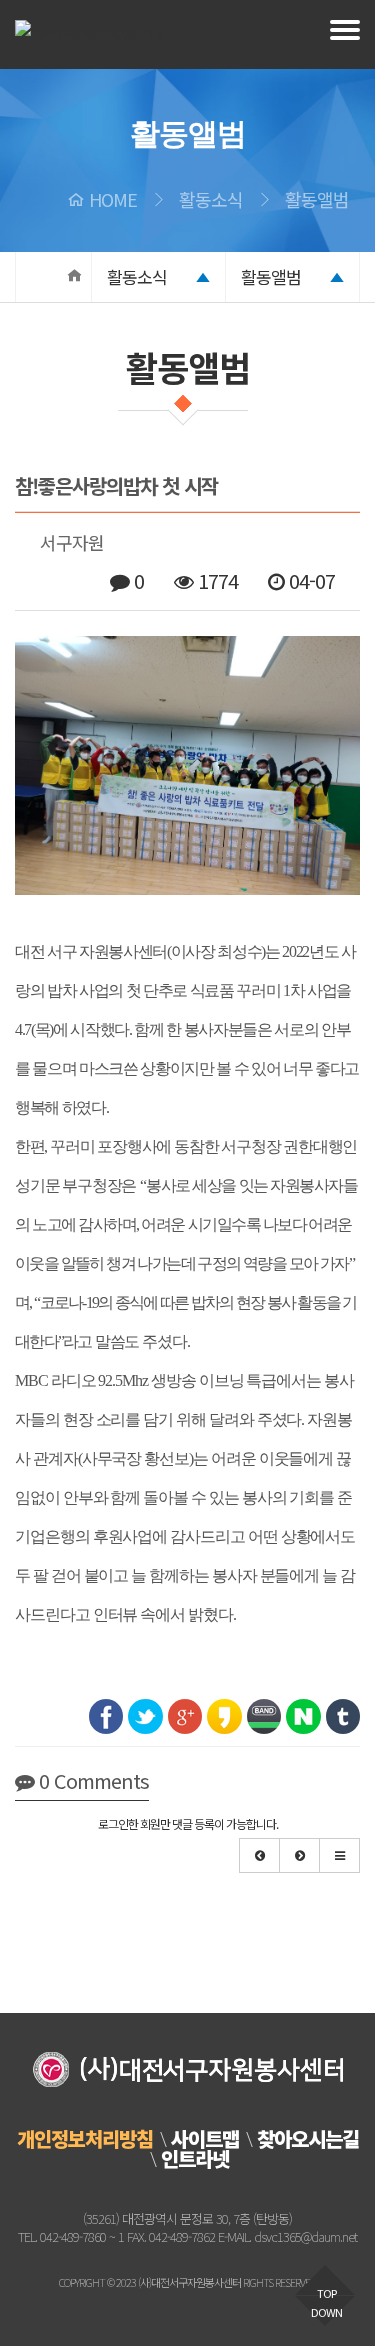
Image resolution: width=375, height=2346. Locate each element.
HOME (113, 199)
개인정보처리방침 (85, 2138)
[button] (259, 1855)
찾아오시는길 (308, 2138)
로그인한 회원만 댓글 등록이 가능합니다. (188, 1823)
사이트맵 (205, 2138)
